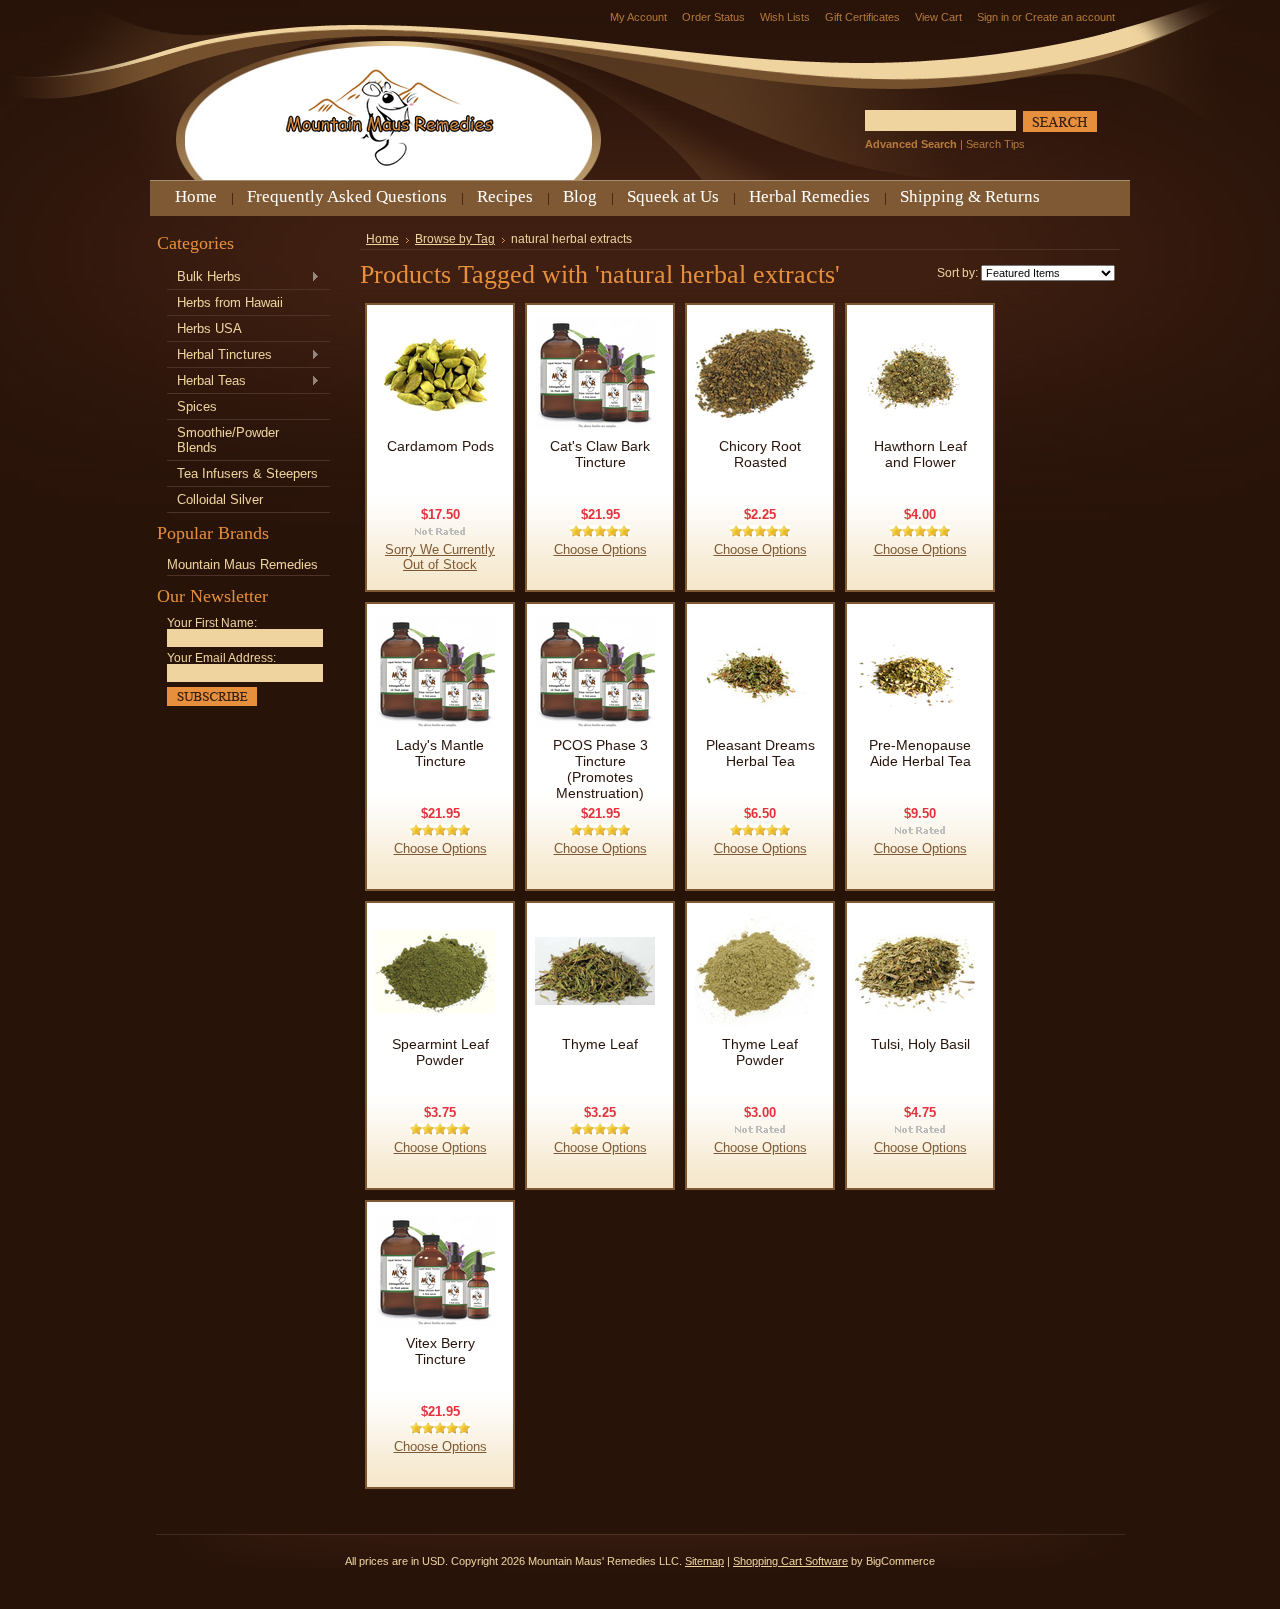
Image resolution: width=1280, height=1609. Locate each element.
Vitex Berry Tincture (440, 1351)
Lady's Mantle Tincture (440, 753)
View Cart (938, 17)
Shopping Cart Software (790, 1561)
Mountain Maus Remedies (242, 564)
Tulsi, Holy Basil (920, 1044)
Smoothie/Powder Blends (228, 440)
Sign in (993, 17)
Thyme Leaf (600, 1044)
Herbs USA (209, 328)
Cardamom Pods (440, 446)
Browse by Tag (455, 239)
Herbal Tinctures (219, 355)
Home (382, 239)
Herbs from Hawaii (230, 302)
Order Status (713, 17)
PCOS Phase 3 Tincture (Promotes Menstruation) (600, 769)
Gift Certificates (862, 17)
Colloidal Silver (220, 499)
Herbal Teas (206, 381)
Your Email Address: (221, 658)
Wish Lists (785, 17)
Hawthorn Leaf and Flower (920, 454)
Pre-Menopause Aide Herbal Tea (920, 753)
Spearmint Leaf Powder (440, 1052)
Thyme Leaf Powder (760, 1052)
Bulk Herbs (204, 277)
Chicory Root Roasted (760, 454)
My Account (638, 17)
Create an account (1070, 17)
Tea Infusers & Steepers (247, 473)
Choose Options (600, 549)
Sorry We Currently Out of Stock (440, 557)
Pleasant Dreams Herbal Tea (760, 753)
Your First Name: (212, 623)
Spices (197, 406)
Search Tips (995, 144)
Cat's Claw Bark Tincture (600, 454)
